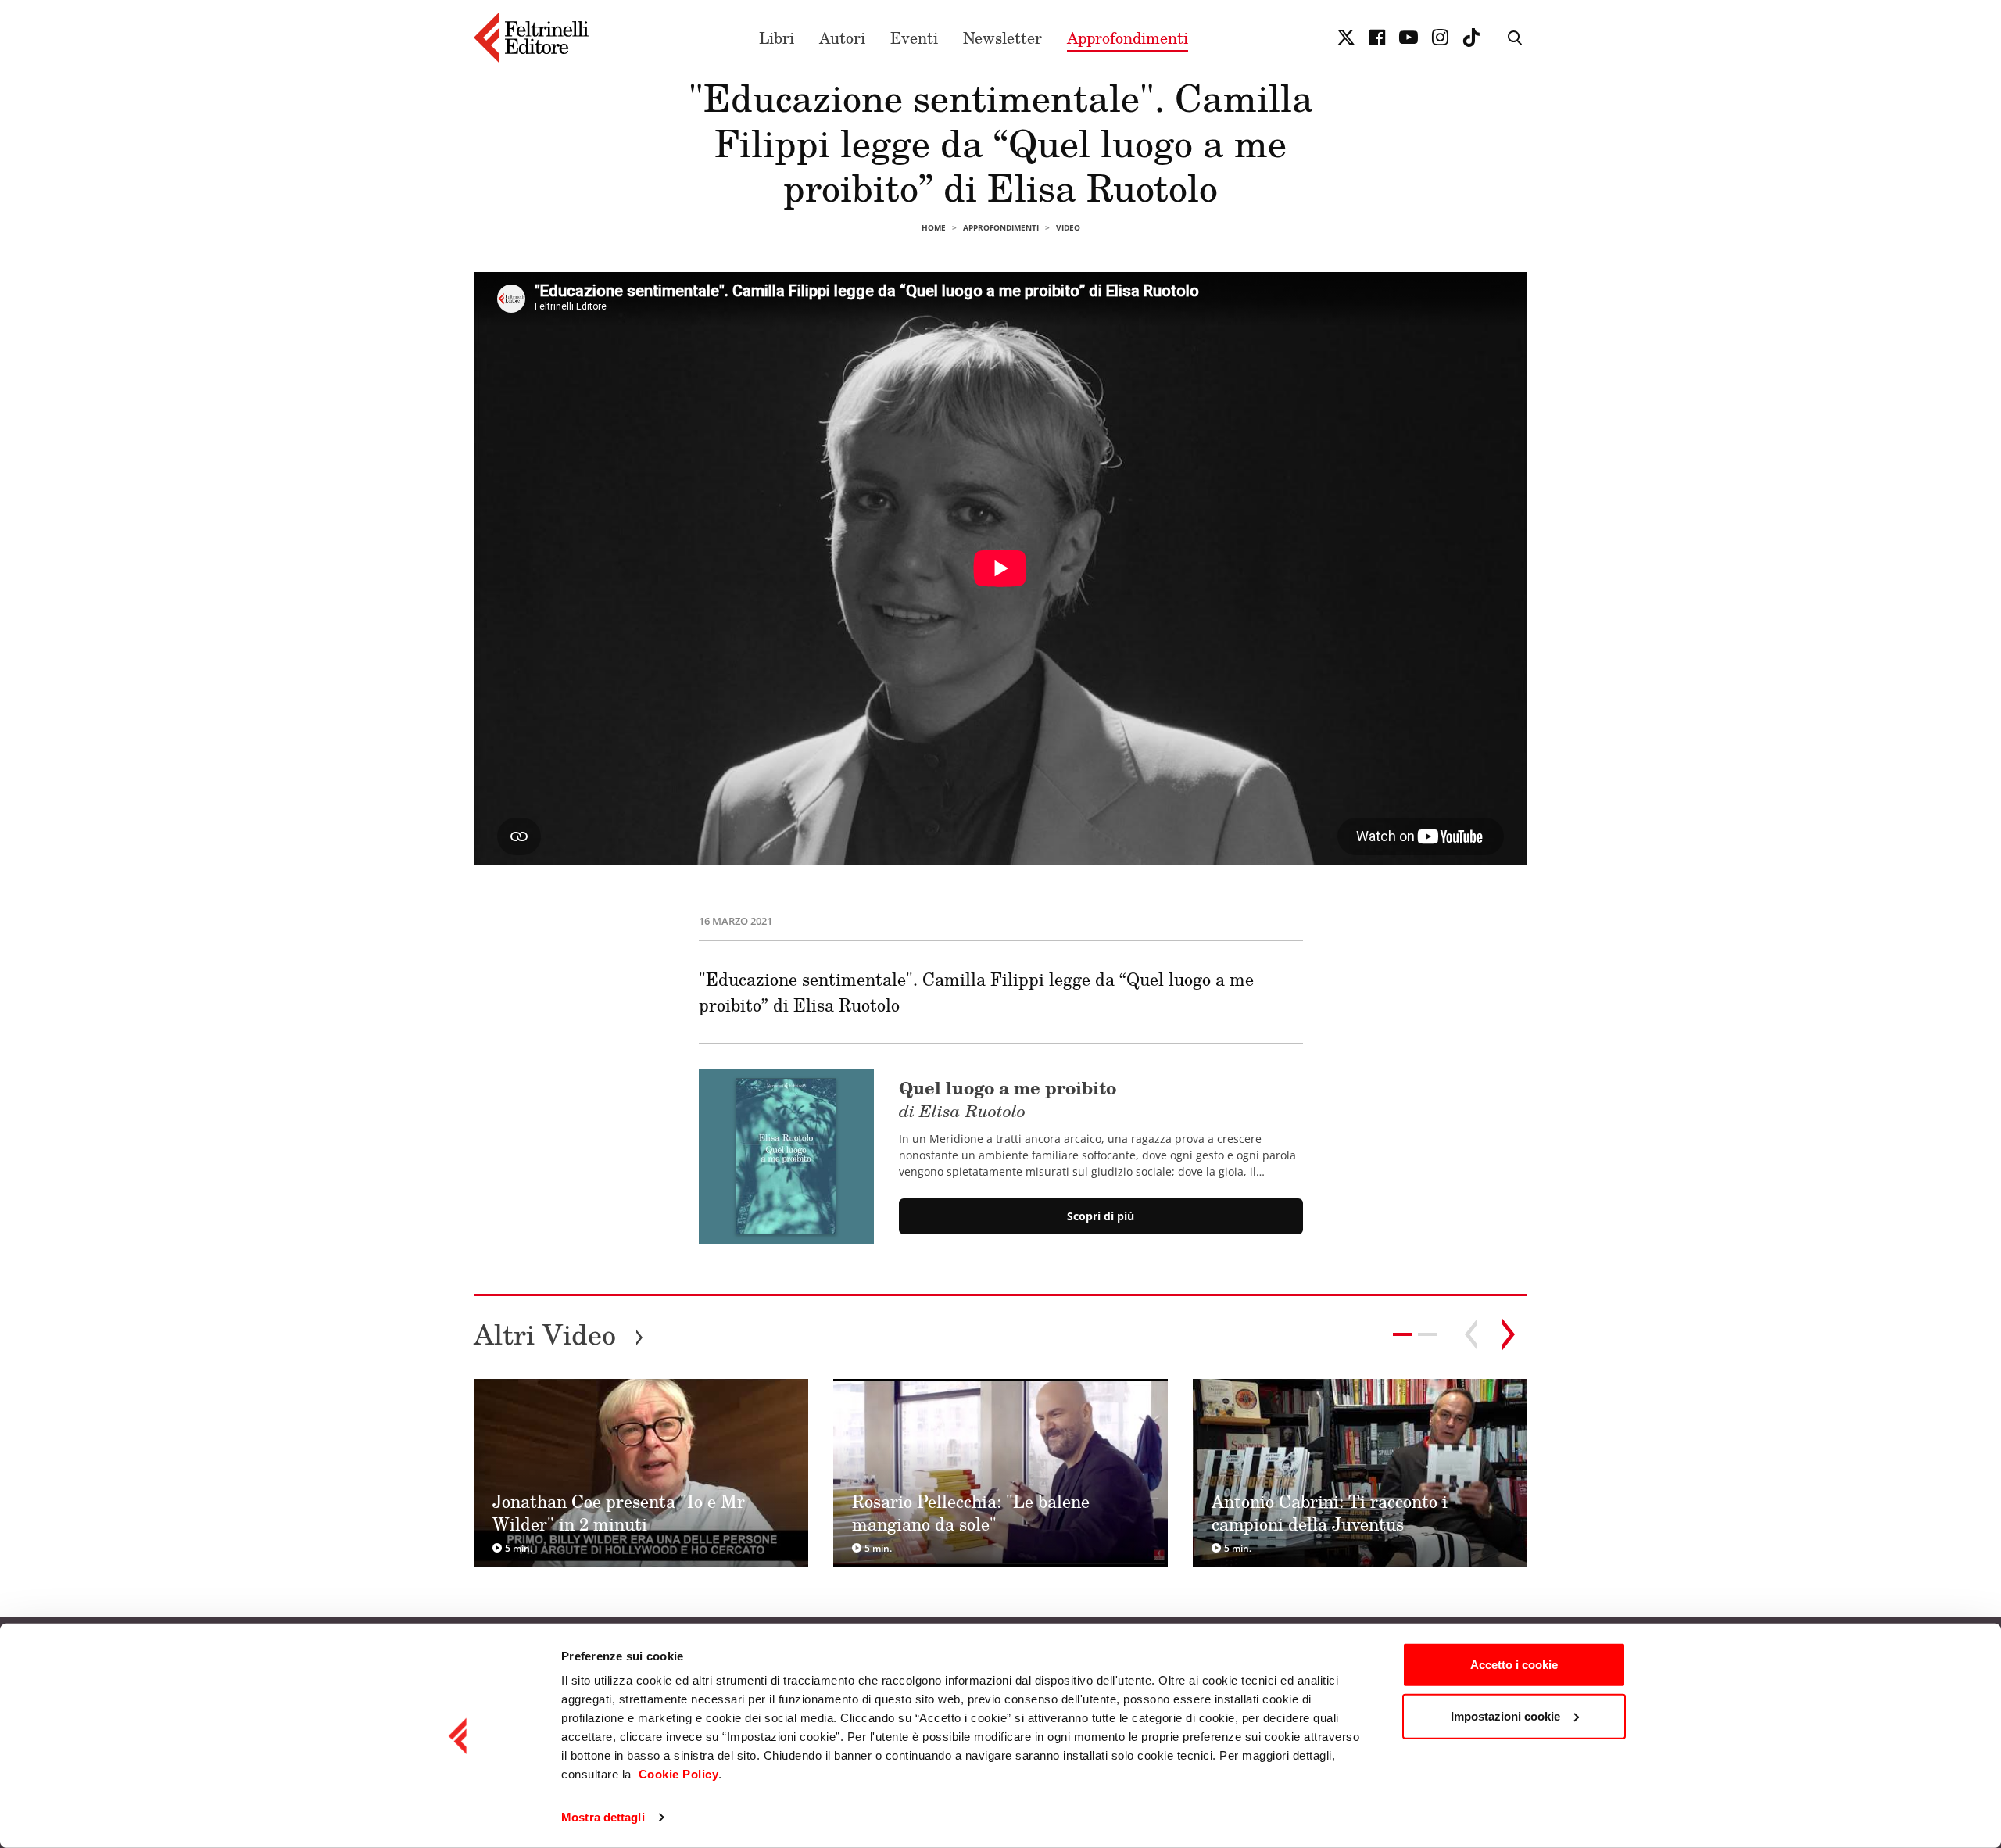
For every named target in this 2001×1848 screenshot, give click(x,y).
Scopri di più (1101, 1216)
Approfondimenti (1128, 38)
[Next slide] (1509, 1334)
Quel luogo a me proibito (1008, 1098)
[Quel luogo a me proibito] (786, 1156)
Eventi (914, 38)
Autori (842, 38)
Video (1068, 227)
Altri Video (559, 1334)
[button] (1427, 1334)
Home (934, 227)
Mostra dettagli (603, 1817)
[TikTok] (1471, 38)
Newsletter (1002, 38)
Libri (777, 38)
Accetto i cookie (1514, 1665)
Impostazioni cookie (1505, 1715)
